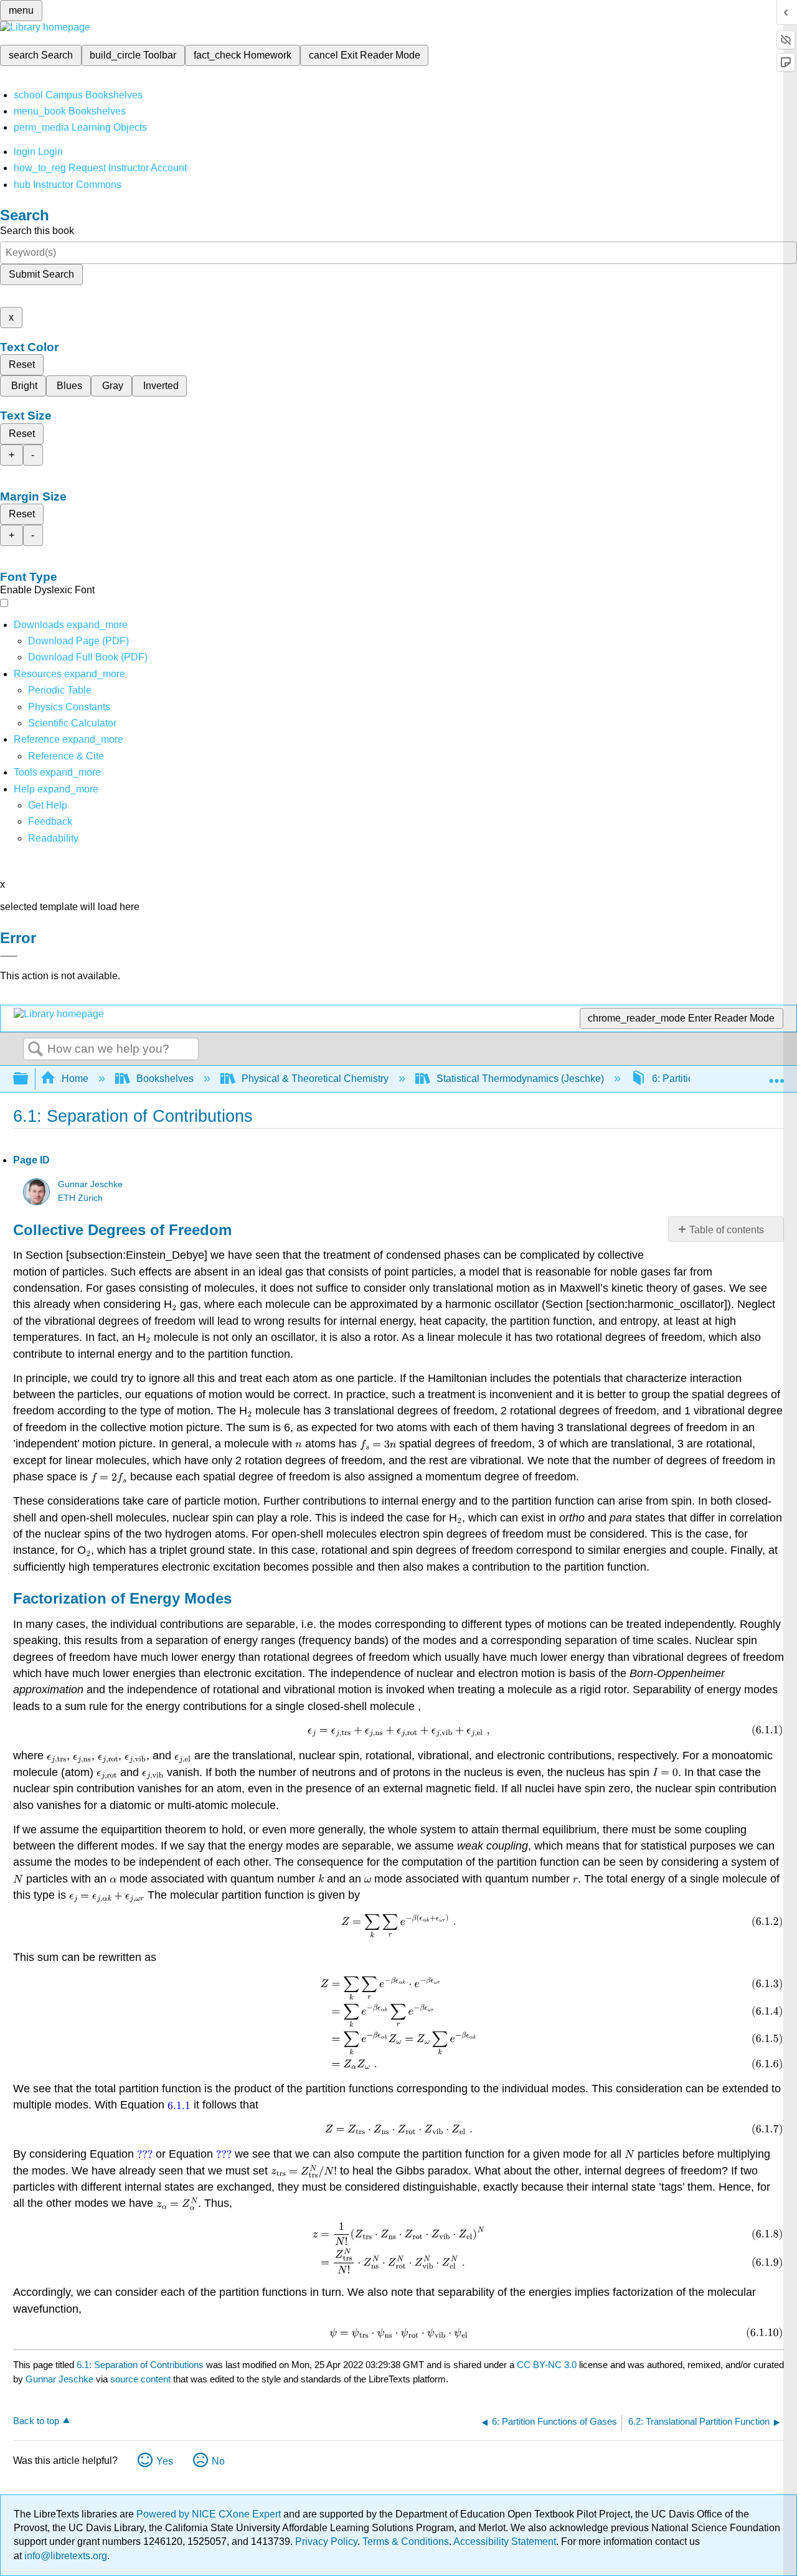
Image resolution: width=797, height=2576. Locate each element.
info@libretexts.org (64, 2556)
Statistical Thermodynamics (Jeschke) (520, 1079)
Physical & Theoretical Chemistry (315, 1079)
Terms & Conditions (406, 2541)
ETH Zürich (80, 1198)
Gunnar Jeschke (90, 1184)
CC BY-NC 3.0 (547, 2365)
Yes (165, 2461)
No (218, 2461)
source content (140, 2379)
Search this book (37, 231)
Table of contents (727, 1230)
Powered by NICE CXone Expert (210, 2514)
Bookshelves (165, 1079)
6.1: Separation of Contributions (140, 2365)
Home (75, 1079)
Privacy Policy (326, 2541)
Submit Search (41, 274)
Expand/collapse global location (776, 1075)
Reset (22, 364)
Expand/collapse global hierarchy (29, 1079)
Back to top (36, 2421)
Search (35, 1050)
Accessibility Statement (505, 2541)
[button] (50, 821)
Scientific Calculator (72, 723)
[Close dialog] (9, 956)
